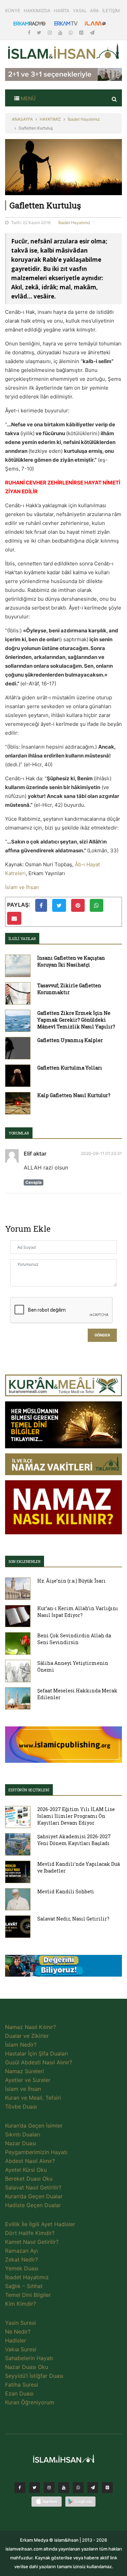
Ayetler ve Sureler (28, 2080)
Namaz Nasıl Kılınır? (30, 2027)
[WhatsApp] (71, 32)
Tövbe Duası (21, 2106)
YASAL (80, 11)
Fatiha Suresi (22, 2385)
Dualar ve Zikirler (27, 2036)
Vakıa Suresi (21, 2349)
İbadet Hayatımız (84, 119)
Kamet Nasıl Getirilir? (32, 2242)
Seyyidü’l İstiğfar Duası (34, 2376)
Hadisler (16, 2340)
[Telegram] (92, 32)
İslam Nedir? (21, 2045)
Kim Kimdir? (20, 2304)
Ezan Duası (19, 2393)
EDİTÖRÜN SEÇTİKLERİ (29, 1790)
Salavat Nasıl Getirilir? (33, 2187)
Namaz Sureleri (25, 2071)
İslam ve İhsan (22, 887)
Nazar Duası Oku (27, 2367)
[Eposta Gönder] (14, 918)
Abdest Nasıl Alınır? (30, 2161)
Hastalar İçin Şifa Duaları (37, 2053)
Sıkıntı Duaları (23, 2134)
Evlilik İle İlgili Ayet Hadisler (40, 2224)
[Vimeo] (93, 2489)
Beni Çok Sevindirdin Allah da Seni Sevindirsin (74, 1639)
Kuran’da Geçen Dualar (34, 2196)
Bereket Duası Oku (29, 2179)
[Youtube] (61, 32)
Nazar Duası (21, 2143)
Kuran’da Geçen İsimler (34, 2126)
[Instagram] (50, 32)
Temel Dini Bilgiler (28, 2295)
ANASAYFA (22, 119)
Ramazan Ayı (22, 2251)
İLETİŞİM (111, 11)
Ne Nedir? (18, 2332)
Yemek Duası (22, 2268)
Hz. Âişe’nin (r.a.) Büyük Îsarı (71, 1581)
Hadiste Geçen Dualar (33, 2205)
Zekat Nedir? (22, 2259)
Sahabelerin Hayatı (29, 2358)
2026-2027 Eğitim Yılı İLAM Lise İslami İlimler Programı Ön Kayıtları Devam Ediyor (76, 1816)
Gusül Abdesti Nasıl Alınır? (39, 2062)
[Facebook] (30, 32)
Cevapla (34, 1182)
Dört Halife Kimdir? (30, 2233)
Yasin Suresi (20, 2323)
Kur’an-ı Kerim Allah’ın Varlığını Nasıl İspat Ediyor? (78, 1612)
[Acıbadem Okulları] (63, 1968)
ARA (94, 11)
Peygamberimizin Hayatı (36, 2152)
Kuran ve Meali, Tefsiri (33, 2098)
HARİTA (62, 11)
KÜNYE (13, 11)
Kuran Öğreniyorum (30, 2402)
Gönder (102, 1335)
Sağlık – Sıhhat (24, 2286)
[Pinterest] (82, 32)
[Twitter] (40, 32)
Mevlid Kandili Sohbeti (66, 1891)
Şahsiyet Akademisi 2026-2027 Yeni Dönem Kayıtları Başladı (74, 1840)
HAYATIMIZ (50, 119)
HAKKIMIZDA (37, 11)
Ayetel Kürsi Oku (26, 2170)
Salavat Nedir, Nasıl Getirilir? (73, 1919)
